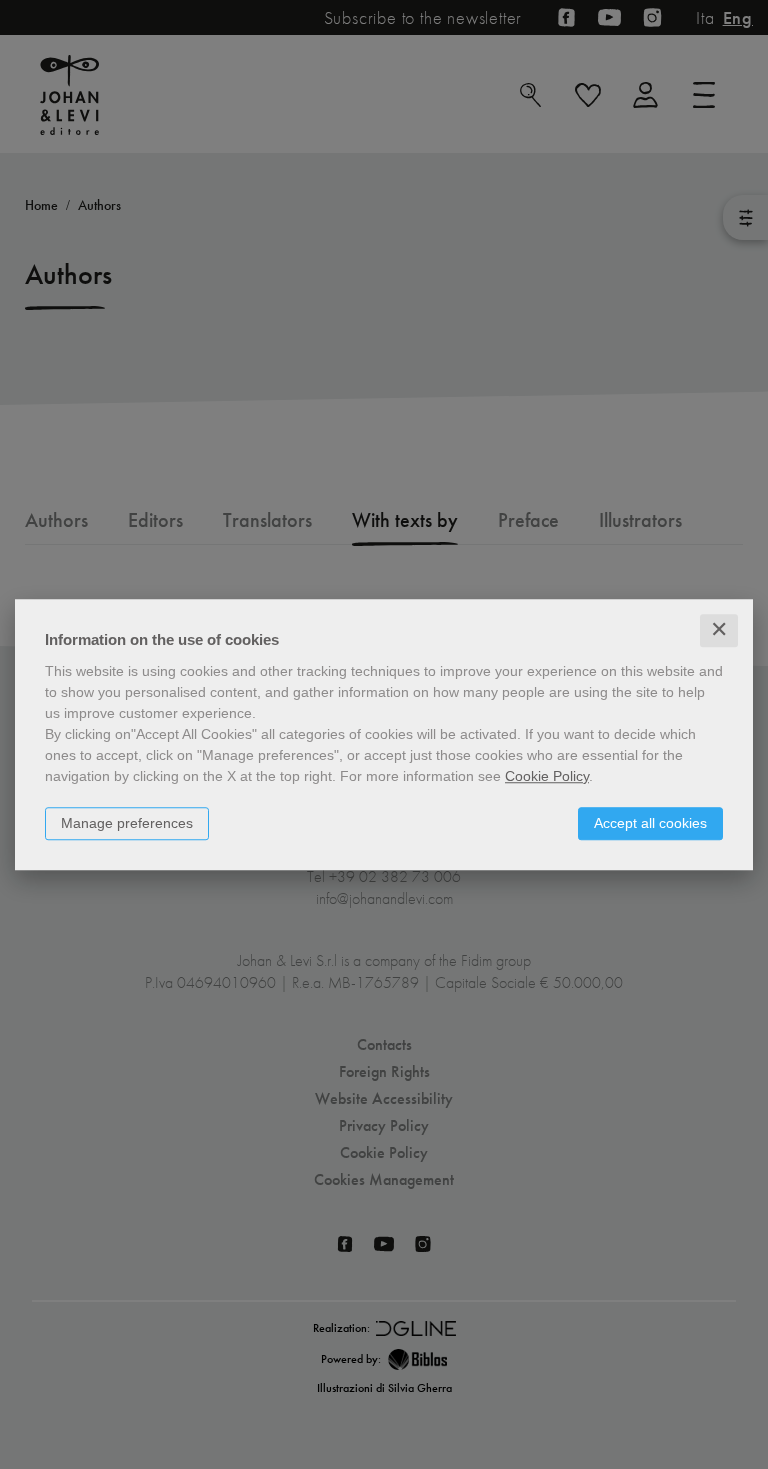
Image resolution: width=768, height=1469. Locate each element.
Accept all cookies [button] (650, 823)
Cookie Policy (547, 776)
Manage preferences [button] (127, 823)
